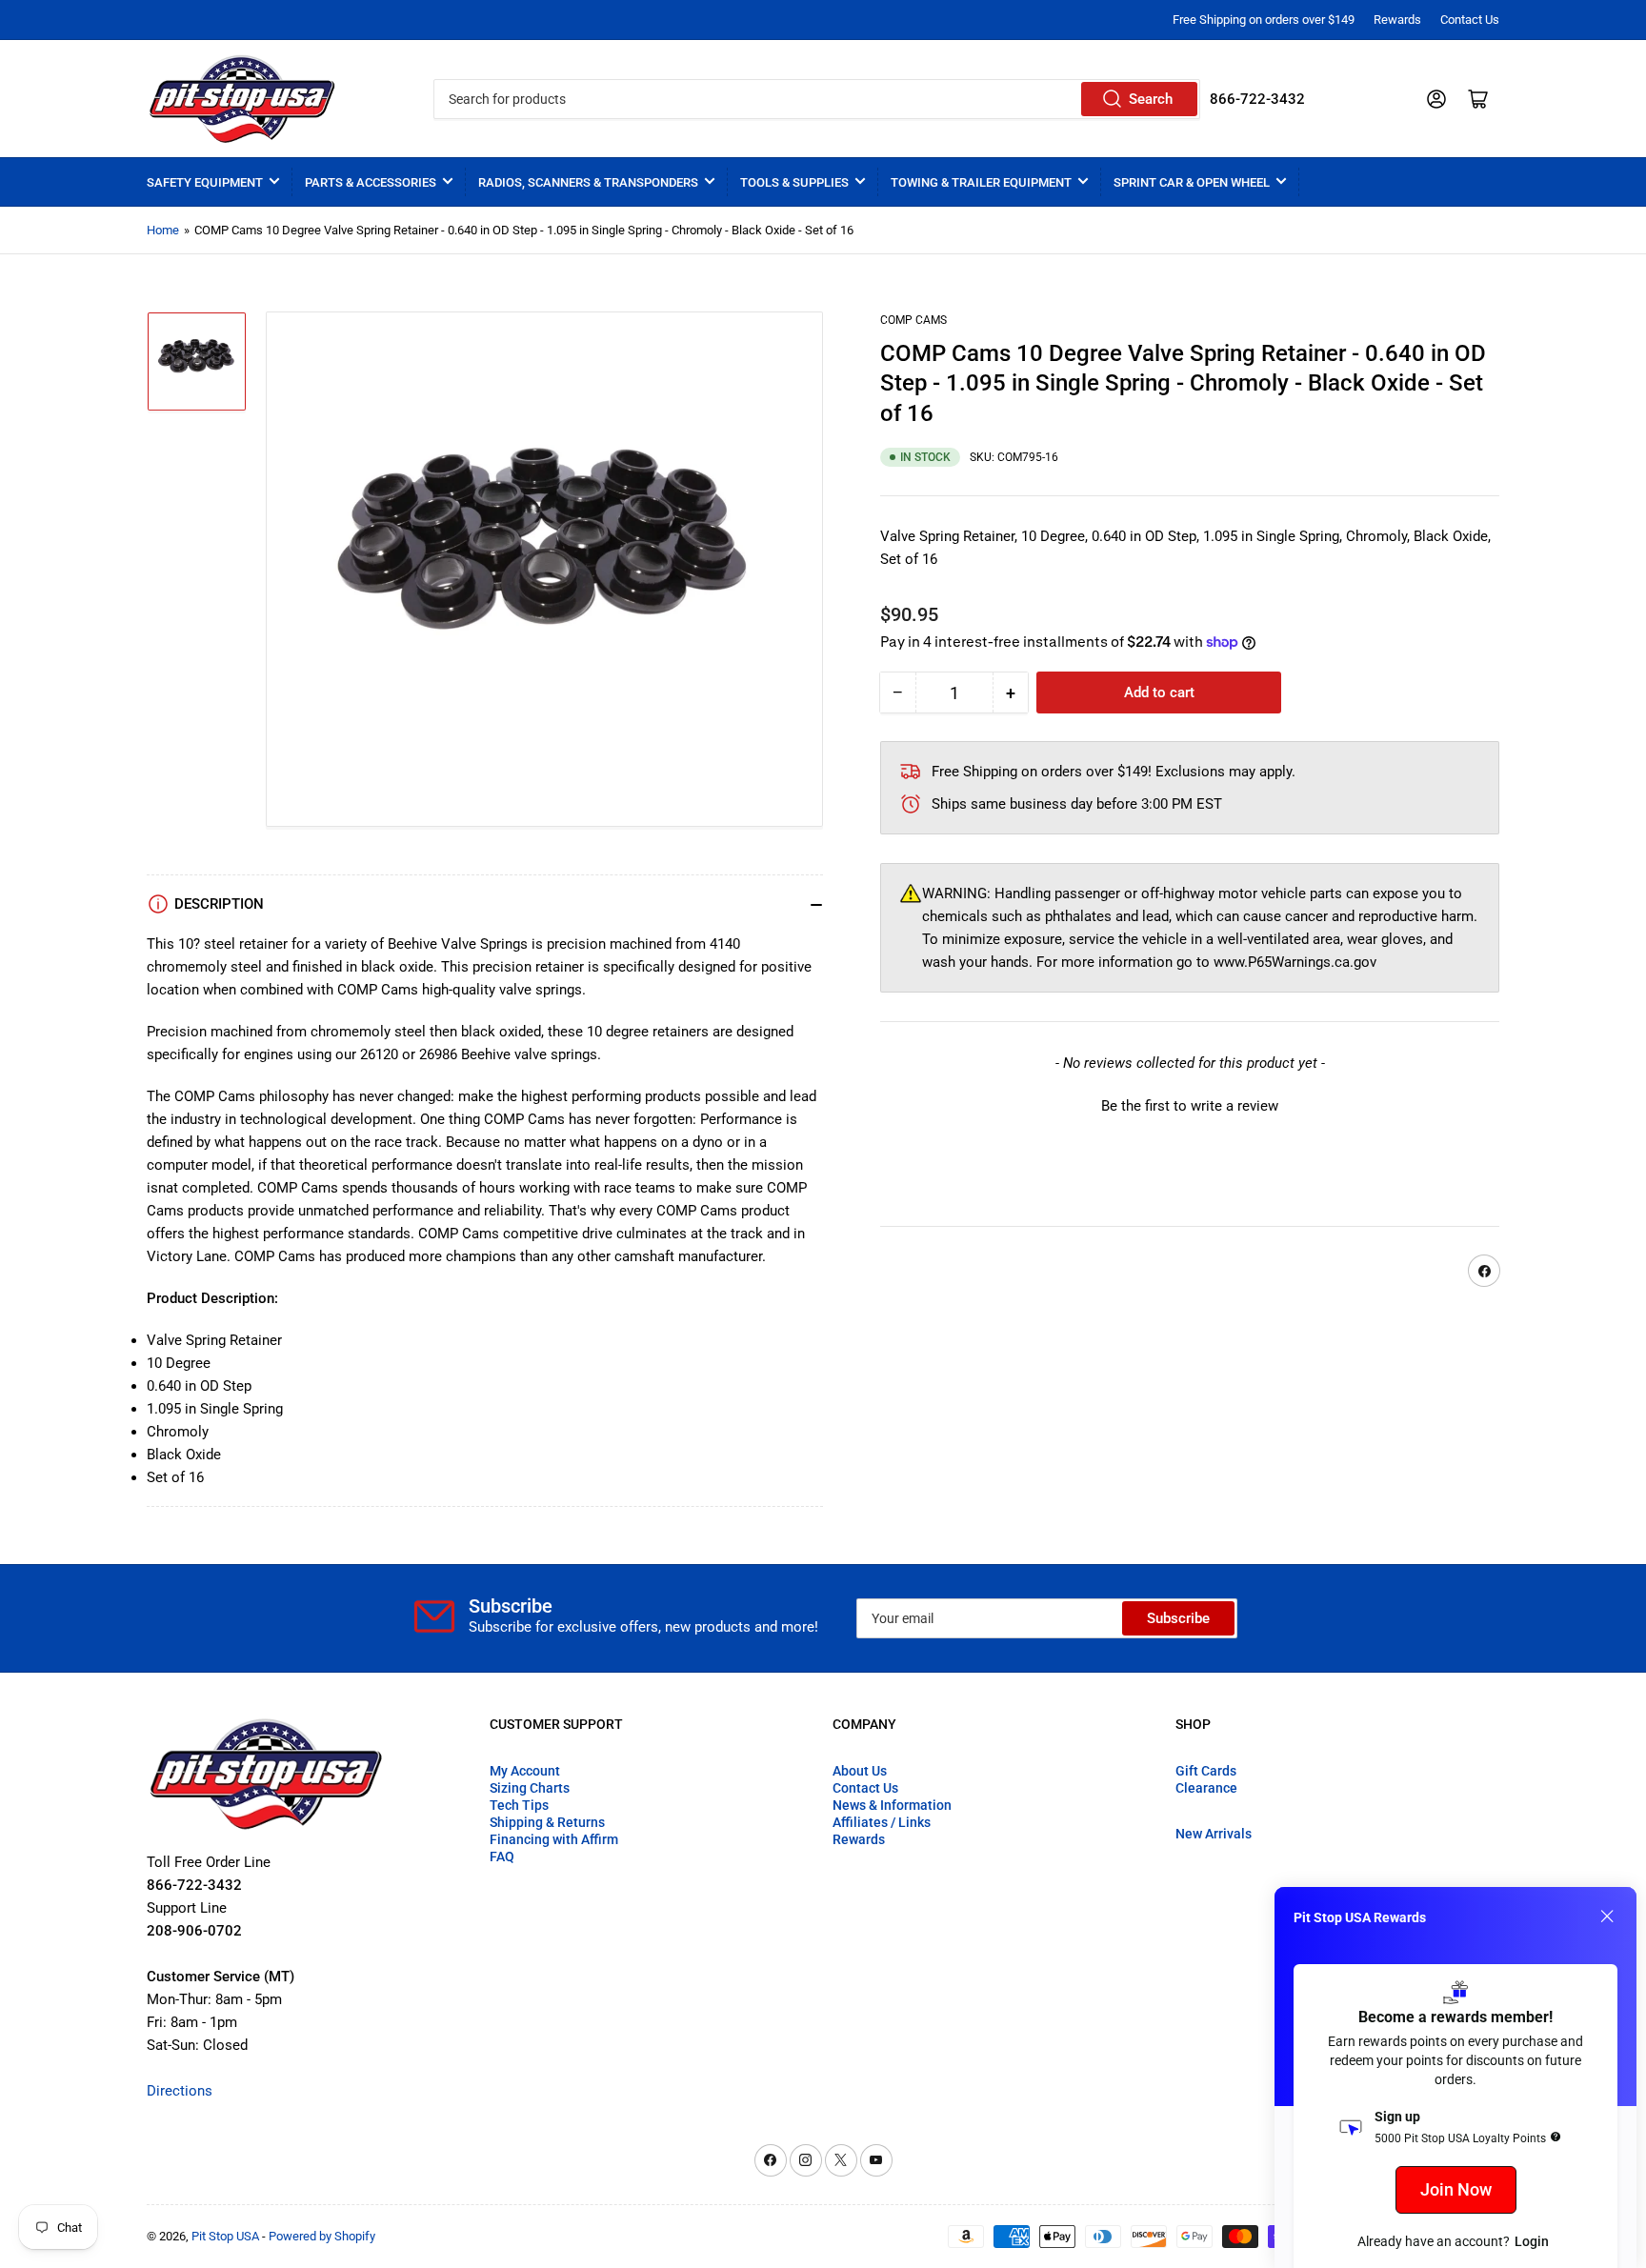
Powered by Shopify (322, 2236)
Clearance (1206, 1788)
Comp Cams (913, 320)
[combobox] (816, 99)
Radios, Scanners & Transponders (588, 182)
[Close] (1607, 1917)
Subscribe (1178, 1618)
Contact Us (1470, 20)
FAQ (502, 1857)
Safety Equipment (205, 182)
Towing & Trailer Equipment (981, 182)
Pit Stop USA (225, 2236)
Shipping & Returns (547, 1822)
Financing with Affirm (554, 1839)
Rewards (1397, 20)
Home (163, 230)
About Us (860, 1771)
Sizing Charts (530, 1788)
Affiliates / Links (882, 1822)
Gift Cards (1206, 1771)
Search (1151, 99)
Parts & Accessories (371, 182)
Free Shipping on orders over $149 (1264, 20)
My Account (525, 1771)
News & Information (892, 1805)
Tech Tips (519, 1805)
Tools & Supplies (794, 182)
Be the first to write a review (1190, 1107)
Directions (180, 2091)
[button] (1190, 1105)
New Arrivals (1214, 1834)
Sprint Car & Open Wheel (1192, 182)
